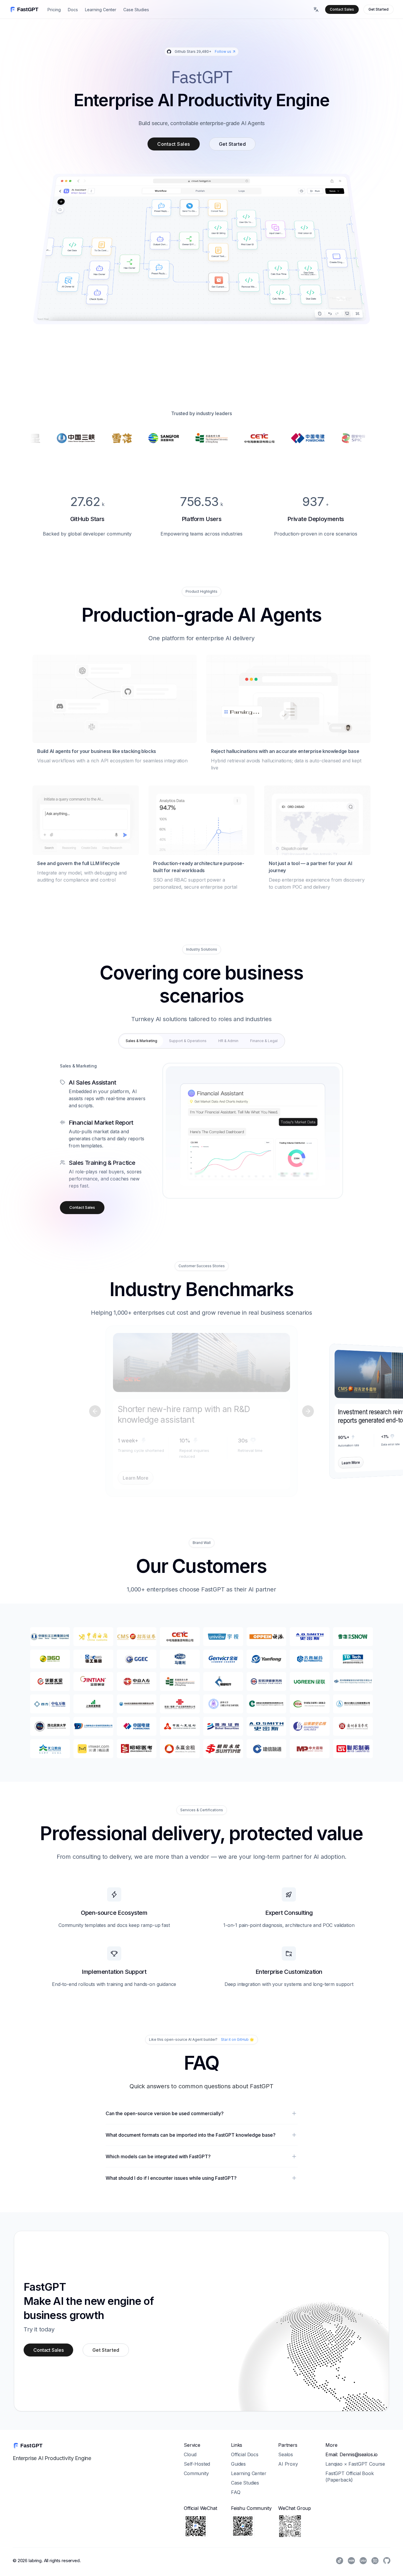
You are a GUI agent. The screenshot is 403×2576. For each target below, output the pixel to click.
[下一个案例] (308, 1411)
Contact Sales (342, 9)
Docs (73, 10)
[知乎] (375, 2561)
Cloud (190, 2454)
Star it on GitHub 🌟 (237, 2039)
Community (196, 2473)
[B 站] (363, 2561)
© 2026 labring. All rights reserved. (47, 2561)
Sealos (286, 2454)
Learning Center (101, 10)
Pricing (54, 10)
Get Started (379, 9)
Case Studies (136, 10)
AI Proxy (288, 2464)
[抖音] (340, 2561)
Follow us (223, 51)
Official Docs (245, 2454)
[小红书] (351, 2561)
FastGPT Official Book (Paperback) (350, 2477)
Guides (238, 2464)
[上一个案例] (95, 1411)
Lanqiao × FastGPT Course (355, 2464)
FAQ (236, 2492)
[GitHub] (387, 2561)
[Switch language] (316, 9)
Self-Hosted (197, 2464)
